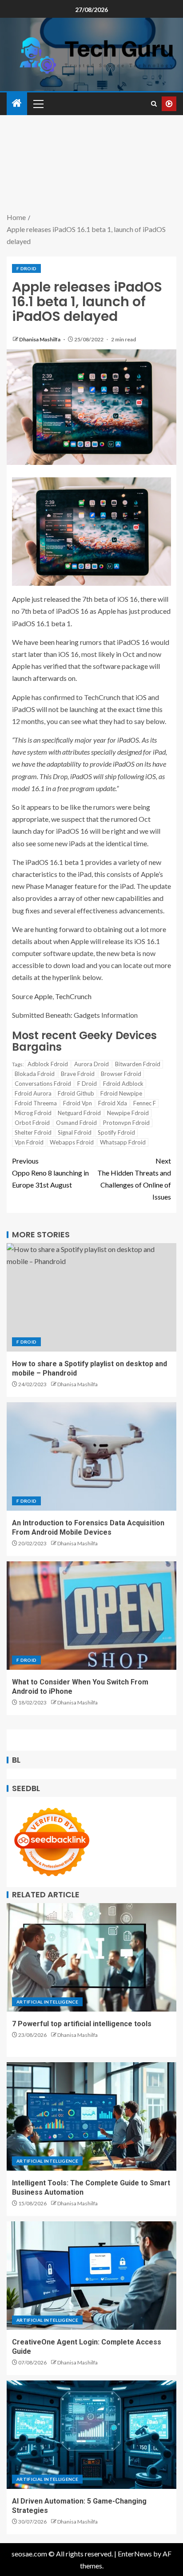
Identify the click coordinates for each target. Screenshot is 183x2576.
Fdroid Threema (36, 1103)
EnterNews (135, 2554)
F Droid (26, 268)
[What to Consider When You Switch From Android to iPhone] (91, 1616)
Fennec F (145, 1103)
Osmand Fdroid (76, 1123)
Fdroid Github (76, 1093)
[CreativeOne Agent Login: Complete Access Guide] (91, 2276)
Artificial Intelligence (47, 2002)
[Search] (154, 104)
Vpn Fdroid (29, 1142)
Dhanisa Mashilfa (40, 339)
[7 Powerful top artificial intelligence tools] (91, 1957)
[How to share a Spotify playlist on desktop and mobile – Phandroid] (91, 1297)
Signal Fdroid (75, 1132)
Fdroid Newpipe (121, 1093)
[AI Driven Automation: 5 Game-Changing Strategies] (91, 2435)
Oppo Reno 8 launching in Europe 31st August (50, 1173)
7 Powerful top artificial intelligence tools (82, 2024)
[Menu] (38, 104)
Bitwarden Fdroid (138, 1064)
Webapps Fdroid (72, 1142)
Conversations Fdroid (43, 1084)
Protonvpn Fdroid (126, 1123)
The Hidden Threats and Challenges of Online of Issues (134, 1179)
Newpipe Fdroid (128, 1113)
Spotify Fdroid (116, 1132)
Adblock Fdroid (48, 1064)
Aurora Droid (91, 1064)
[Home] (17, 103)
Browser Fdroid (121, 1074)
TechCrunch (73, 996)
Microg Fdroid (33, 1113)
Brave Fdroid (78, 1074)
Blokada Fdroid (35, 1074)
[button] (38, 104)
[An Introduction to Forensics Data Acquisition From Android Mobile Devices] (91, 1456)
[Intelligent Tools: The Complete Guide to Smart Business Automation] (91, 2116)
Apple (43, 996)
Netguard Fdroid (79, 1113)
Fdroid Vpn (78, 1103)
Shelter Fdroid (33, 1132)
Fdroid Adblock (123, 1084)
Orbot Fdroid (32, 1123)
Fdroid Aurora (33, 1093)
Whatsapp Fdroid (123, 1142)
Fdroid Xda (113, 1103)
